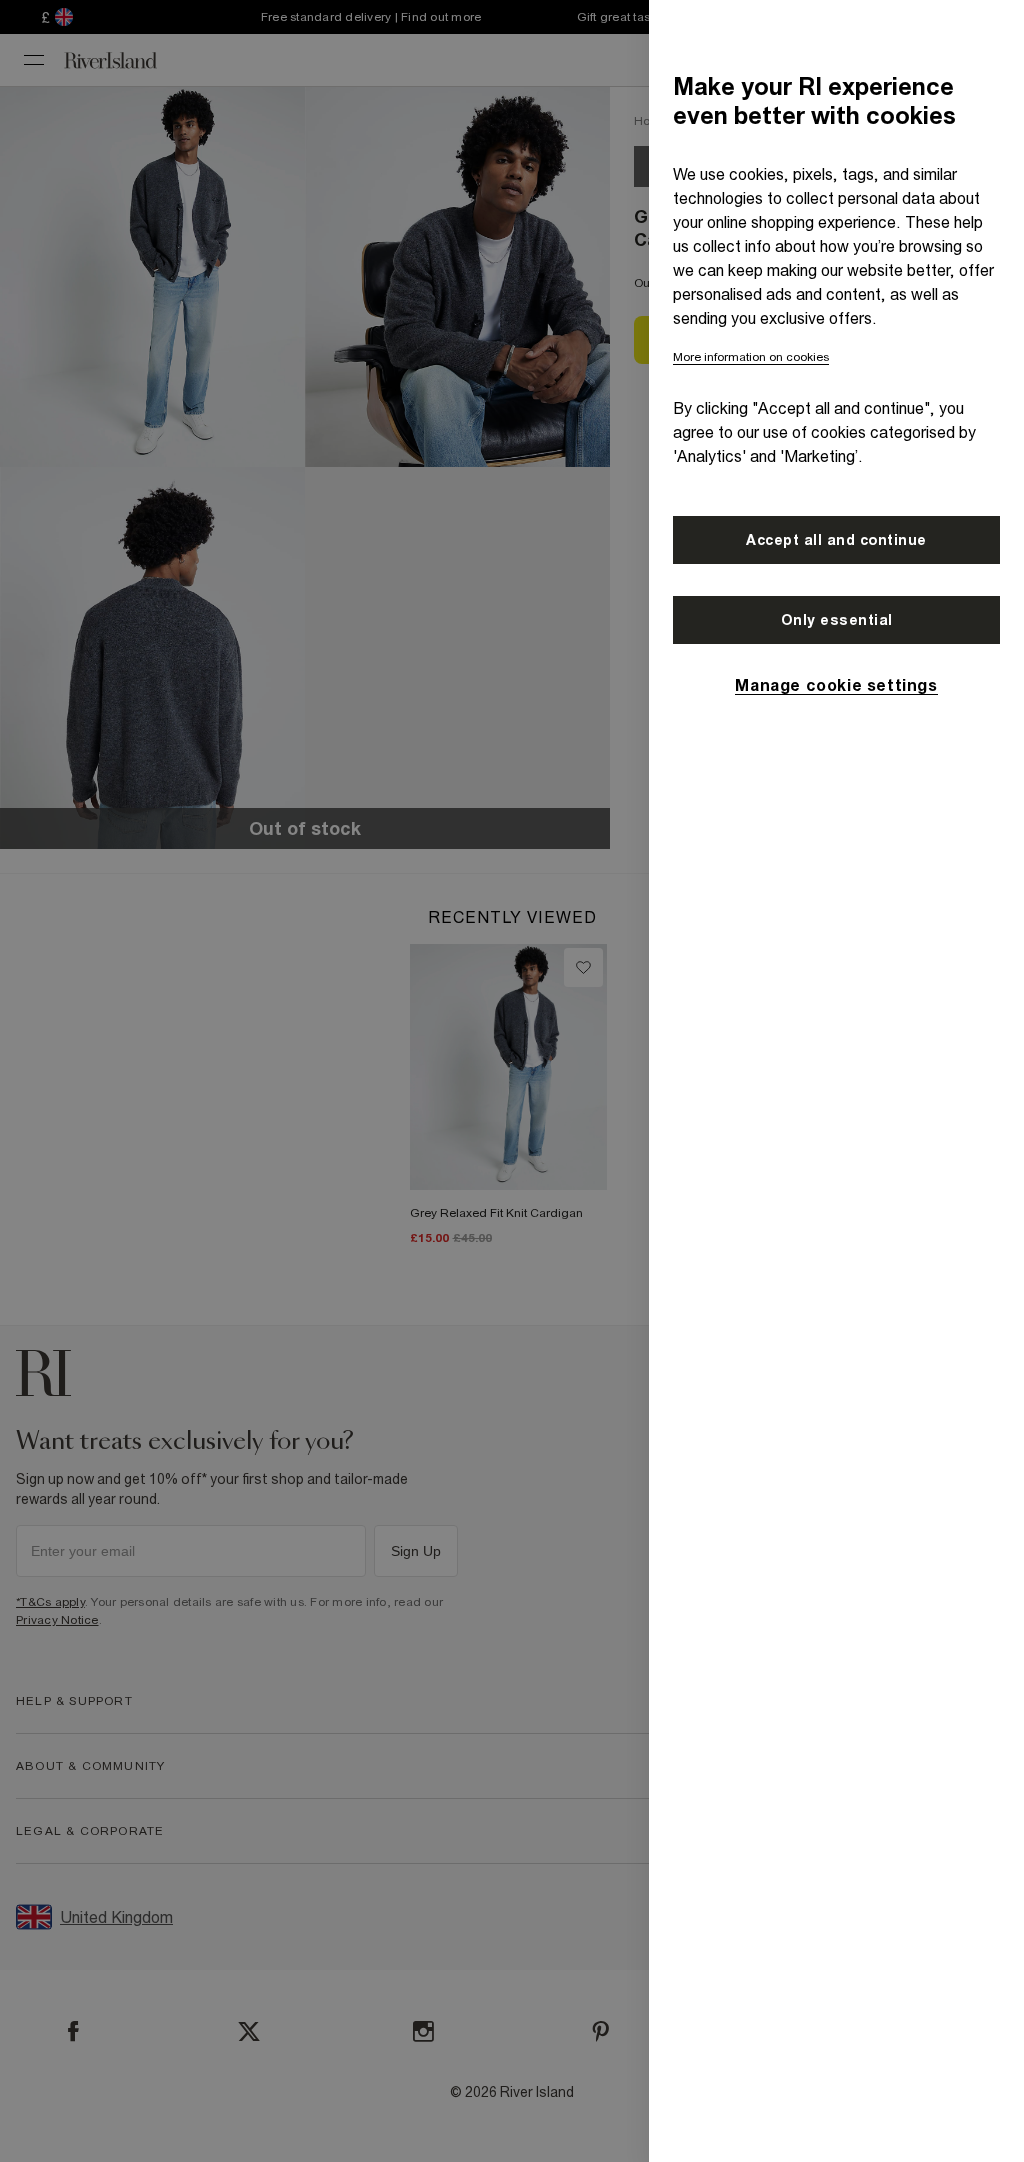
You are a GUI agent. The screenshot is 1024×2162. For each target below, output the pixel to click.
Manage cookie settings (836, 685)
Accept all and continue (836, 540)
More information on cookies (751, 357)
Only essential (837, 620)
